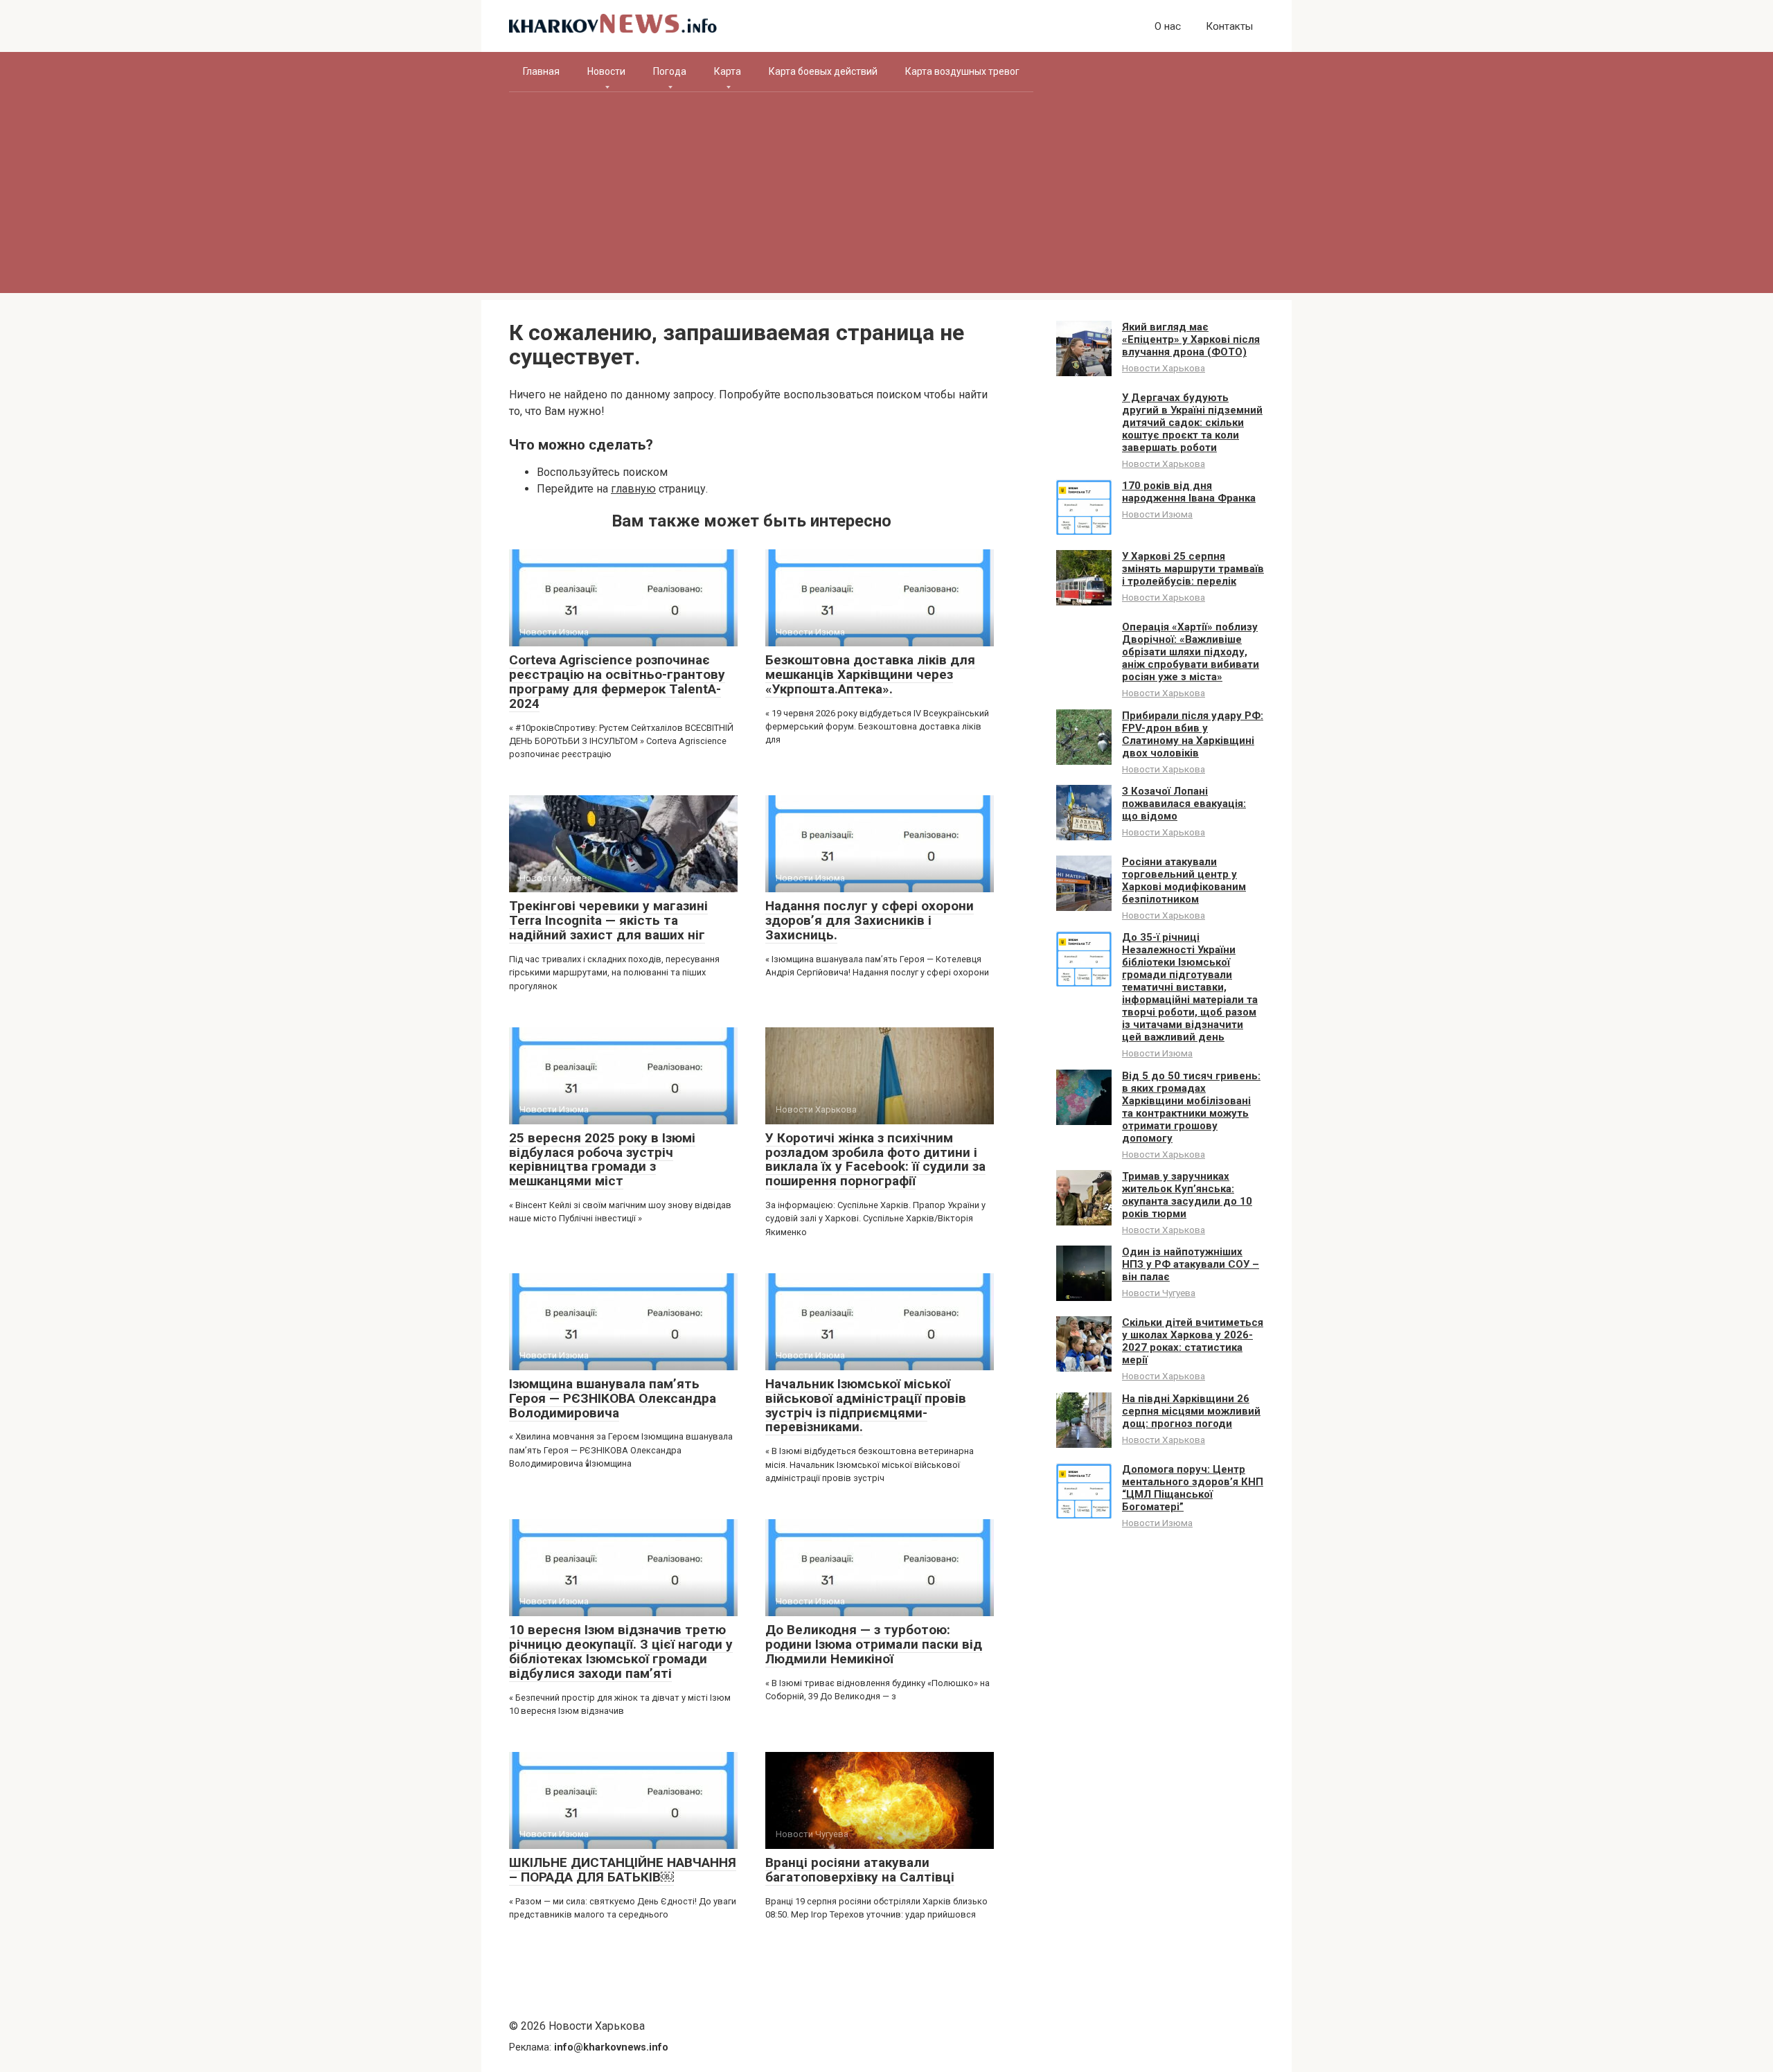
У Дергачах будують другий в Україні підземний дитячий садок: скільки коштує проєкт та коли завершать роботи (1192, 423)
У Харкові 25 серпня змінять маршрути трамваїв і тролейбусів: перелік (1193, 569)
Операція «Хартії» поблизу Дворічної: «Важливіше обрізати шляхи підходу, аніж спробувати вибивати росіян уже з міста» (1191, 652)
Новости (606, 71)
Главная (541, 71)
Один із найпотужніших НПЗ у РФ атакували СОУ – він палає (1191, 1264)
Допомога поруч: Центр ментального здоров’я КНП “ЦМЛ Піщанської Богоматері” (1193, 1488)
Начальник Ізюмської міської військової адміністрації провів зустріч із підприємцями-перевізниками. (866, 1406)
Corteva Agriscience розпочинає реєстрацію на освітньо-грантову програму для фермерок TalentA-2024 (617, 682)
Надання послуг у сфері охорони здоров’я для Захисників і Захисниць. (870, 920)
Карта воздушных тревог (962, 71)
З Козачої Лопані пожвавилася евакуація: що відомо (1184, 804)
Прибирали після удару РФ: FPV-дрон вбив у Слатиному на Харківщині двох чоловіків (1193, 734)
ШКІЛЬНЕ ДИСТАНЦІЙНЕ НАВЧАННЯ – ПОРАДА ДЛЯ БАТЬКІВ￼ (623, 1870)
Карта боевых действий (823, 71)
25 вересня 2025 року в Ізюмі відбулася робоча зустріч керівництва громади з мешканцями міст (602, 1160)
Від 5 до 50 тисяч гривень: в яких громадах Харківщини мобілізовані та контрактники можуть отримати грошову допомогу (1191, 1107)
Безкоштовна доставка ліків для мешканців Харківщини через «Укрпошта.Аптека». (870, 674)
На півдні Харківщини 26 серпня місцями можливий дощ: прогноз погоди (1191, 1411)
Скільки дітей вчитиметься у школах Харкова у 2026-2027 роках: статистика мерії (1193, 1341)
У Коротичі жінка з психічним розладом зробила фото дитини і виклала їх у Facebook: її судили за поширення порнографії (875, 1160)
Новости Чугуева (1159, 1293)
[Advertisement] (886, 196)
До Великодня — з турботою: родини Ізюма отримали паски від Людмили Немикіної (874, 1644)
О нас (1168, 26)
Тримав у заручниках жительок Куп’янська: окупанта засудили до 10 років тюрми (1187, 1195)
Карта (728, 71)
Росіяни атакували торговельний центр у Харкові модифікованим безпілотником (1184, 880)
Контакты (1229, 26)
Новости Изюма (1157, 514)
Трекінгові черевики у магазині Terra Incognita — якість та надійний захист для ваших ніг (608, 920)
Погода (670, 71)
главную (633, 489)
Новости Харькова (1164, 368)
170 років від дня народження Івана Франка (1189, 492)
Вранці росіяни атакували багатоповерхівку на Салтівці (860, 1870)
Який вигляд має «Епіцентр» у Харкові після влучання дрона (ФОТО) (1191, 339)
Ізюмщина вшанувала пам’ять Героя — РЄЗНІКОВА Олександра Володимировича (613, 1398)
